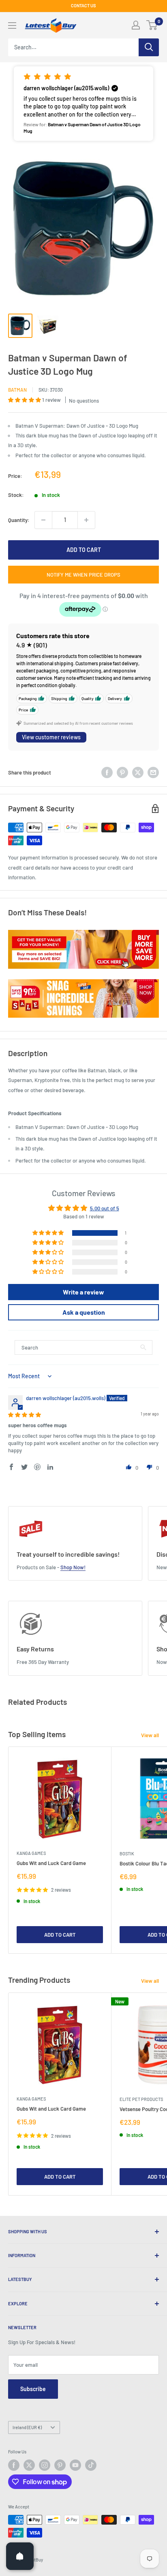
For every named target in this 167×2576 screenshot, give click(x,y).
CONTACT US (83, 5)
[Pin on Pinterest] (122, 772)
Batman (17, 390)
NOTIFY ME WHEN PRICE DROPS (83, 575)
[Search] (149, 47)
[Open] (20, 2556)
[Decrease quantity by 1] (43, 520)
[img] (25, 1415)
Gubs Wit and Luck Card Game (51, 1863)
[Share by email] (153, 772)
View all (150, 1735)
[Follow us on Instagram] (45, 2465)
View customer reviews (51, 737)
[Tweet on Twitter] (138, 772)
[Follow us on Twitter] (29, 2465)
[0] (152, 25)
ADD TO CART (84, 550)
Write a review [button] (83, 1292)
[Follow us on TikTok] (91, 2465)
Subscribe (33, 2389)
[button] (83, 104)
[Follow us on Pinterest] (60, 2465)
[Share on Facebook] (107, 772)
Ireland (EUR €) (27, 2427)
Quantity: (19, 520)
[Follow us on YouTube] (75, 2465)
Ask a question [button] (84, 1312)
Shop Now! (73, 1567)
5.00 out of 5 (105, 1208)
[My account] (136, 25)
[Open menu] (12, 25)
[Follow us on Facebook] (14, 2465)
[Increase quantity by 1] (86, 520)
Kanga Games (31, 1853)
